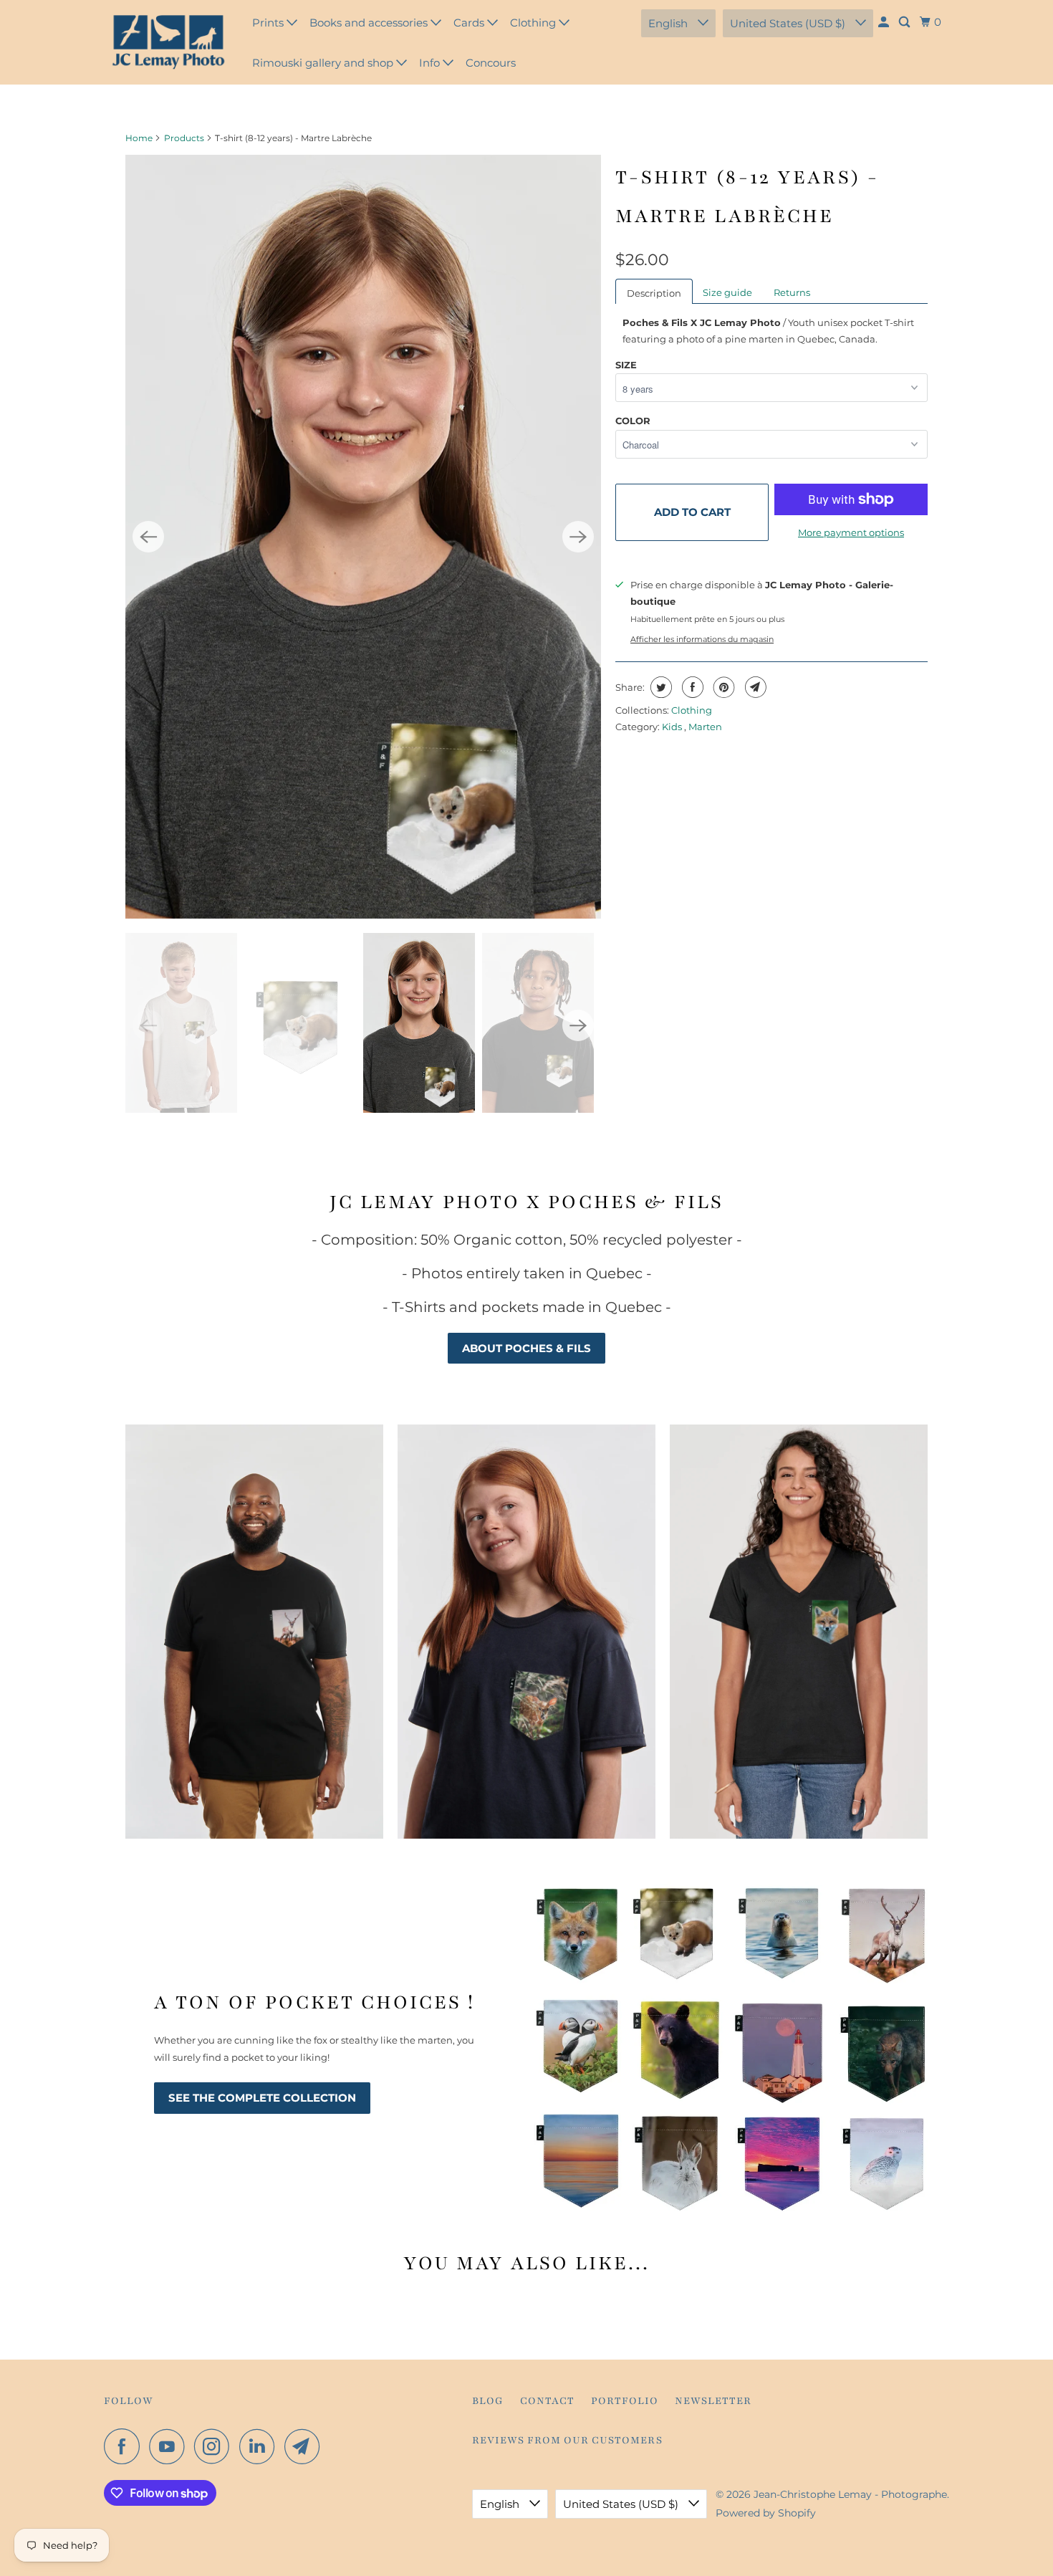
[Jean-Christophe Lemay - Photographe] (168, 42)
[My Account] (885, 22)
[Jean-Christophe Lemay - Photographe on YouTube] (170, 2446)
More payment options (851, 532)
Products (184, 138)
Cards (470, 23)
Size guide (727, 292)
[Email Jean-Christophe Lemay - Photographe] (306, 2446)
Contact (547, 2401)
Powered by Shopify (766, 2513)
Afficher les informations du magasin (702, 640)
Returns (792, 292)
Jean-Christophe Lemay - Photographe (850, 2494)
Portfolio (625, 2401)
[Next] (578, 537)
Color (633, 421)
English (669, 23)
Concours (491, 63)
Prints (269, 23)
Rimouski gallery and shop (324, 63)
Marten (705, 727)
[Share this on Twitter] (659, 687)
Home (139, 138)
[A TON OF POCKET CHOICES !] (731, 2047)
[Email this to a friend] (754, 687)
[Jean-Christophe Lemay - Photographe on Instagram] (216, 2446)
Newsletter (713, 2401)
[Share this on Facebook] (691, 687)
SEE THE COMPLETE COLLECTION (262, 2098)
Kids (673, 727)
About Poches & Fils (526, 1348)
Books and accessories (370, 23)
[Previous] (148, 537)
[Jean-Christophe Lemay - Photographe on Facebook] (125, 2446)
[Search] (905, 22)
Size (626, 365)
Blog (488, 2401)
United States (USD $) (789, 23)
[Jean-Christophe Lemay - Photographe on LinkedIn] (261, 2446)
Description (654, 293)
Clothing (534, 23)
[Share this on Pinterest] (722, 687)
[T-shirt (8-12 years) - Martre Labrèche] (363, 537)
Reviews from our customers (567, 2440)
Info (431, 63)
